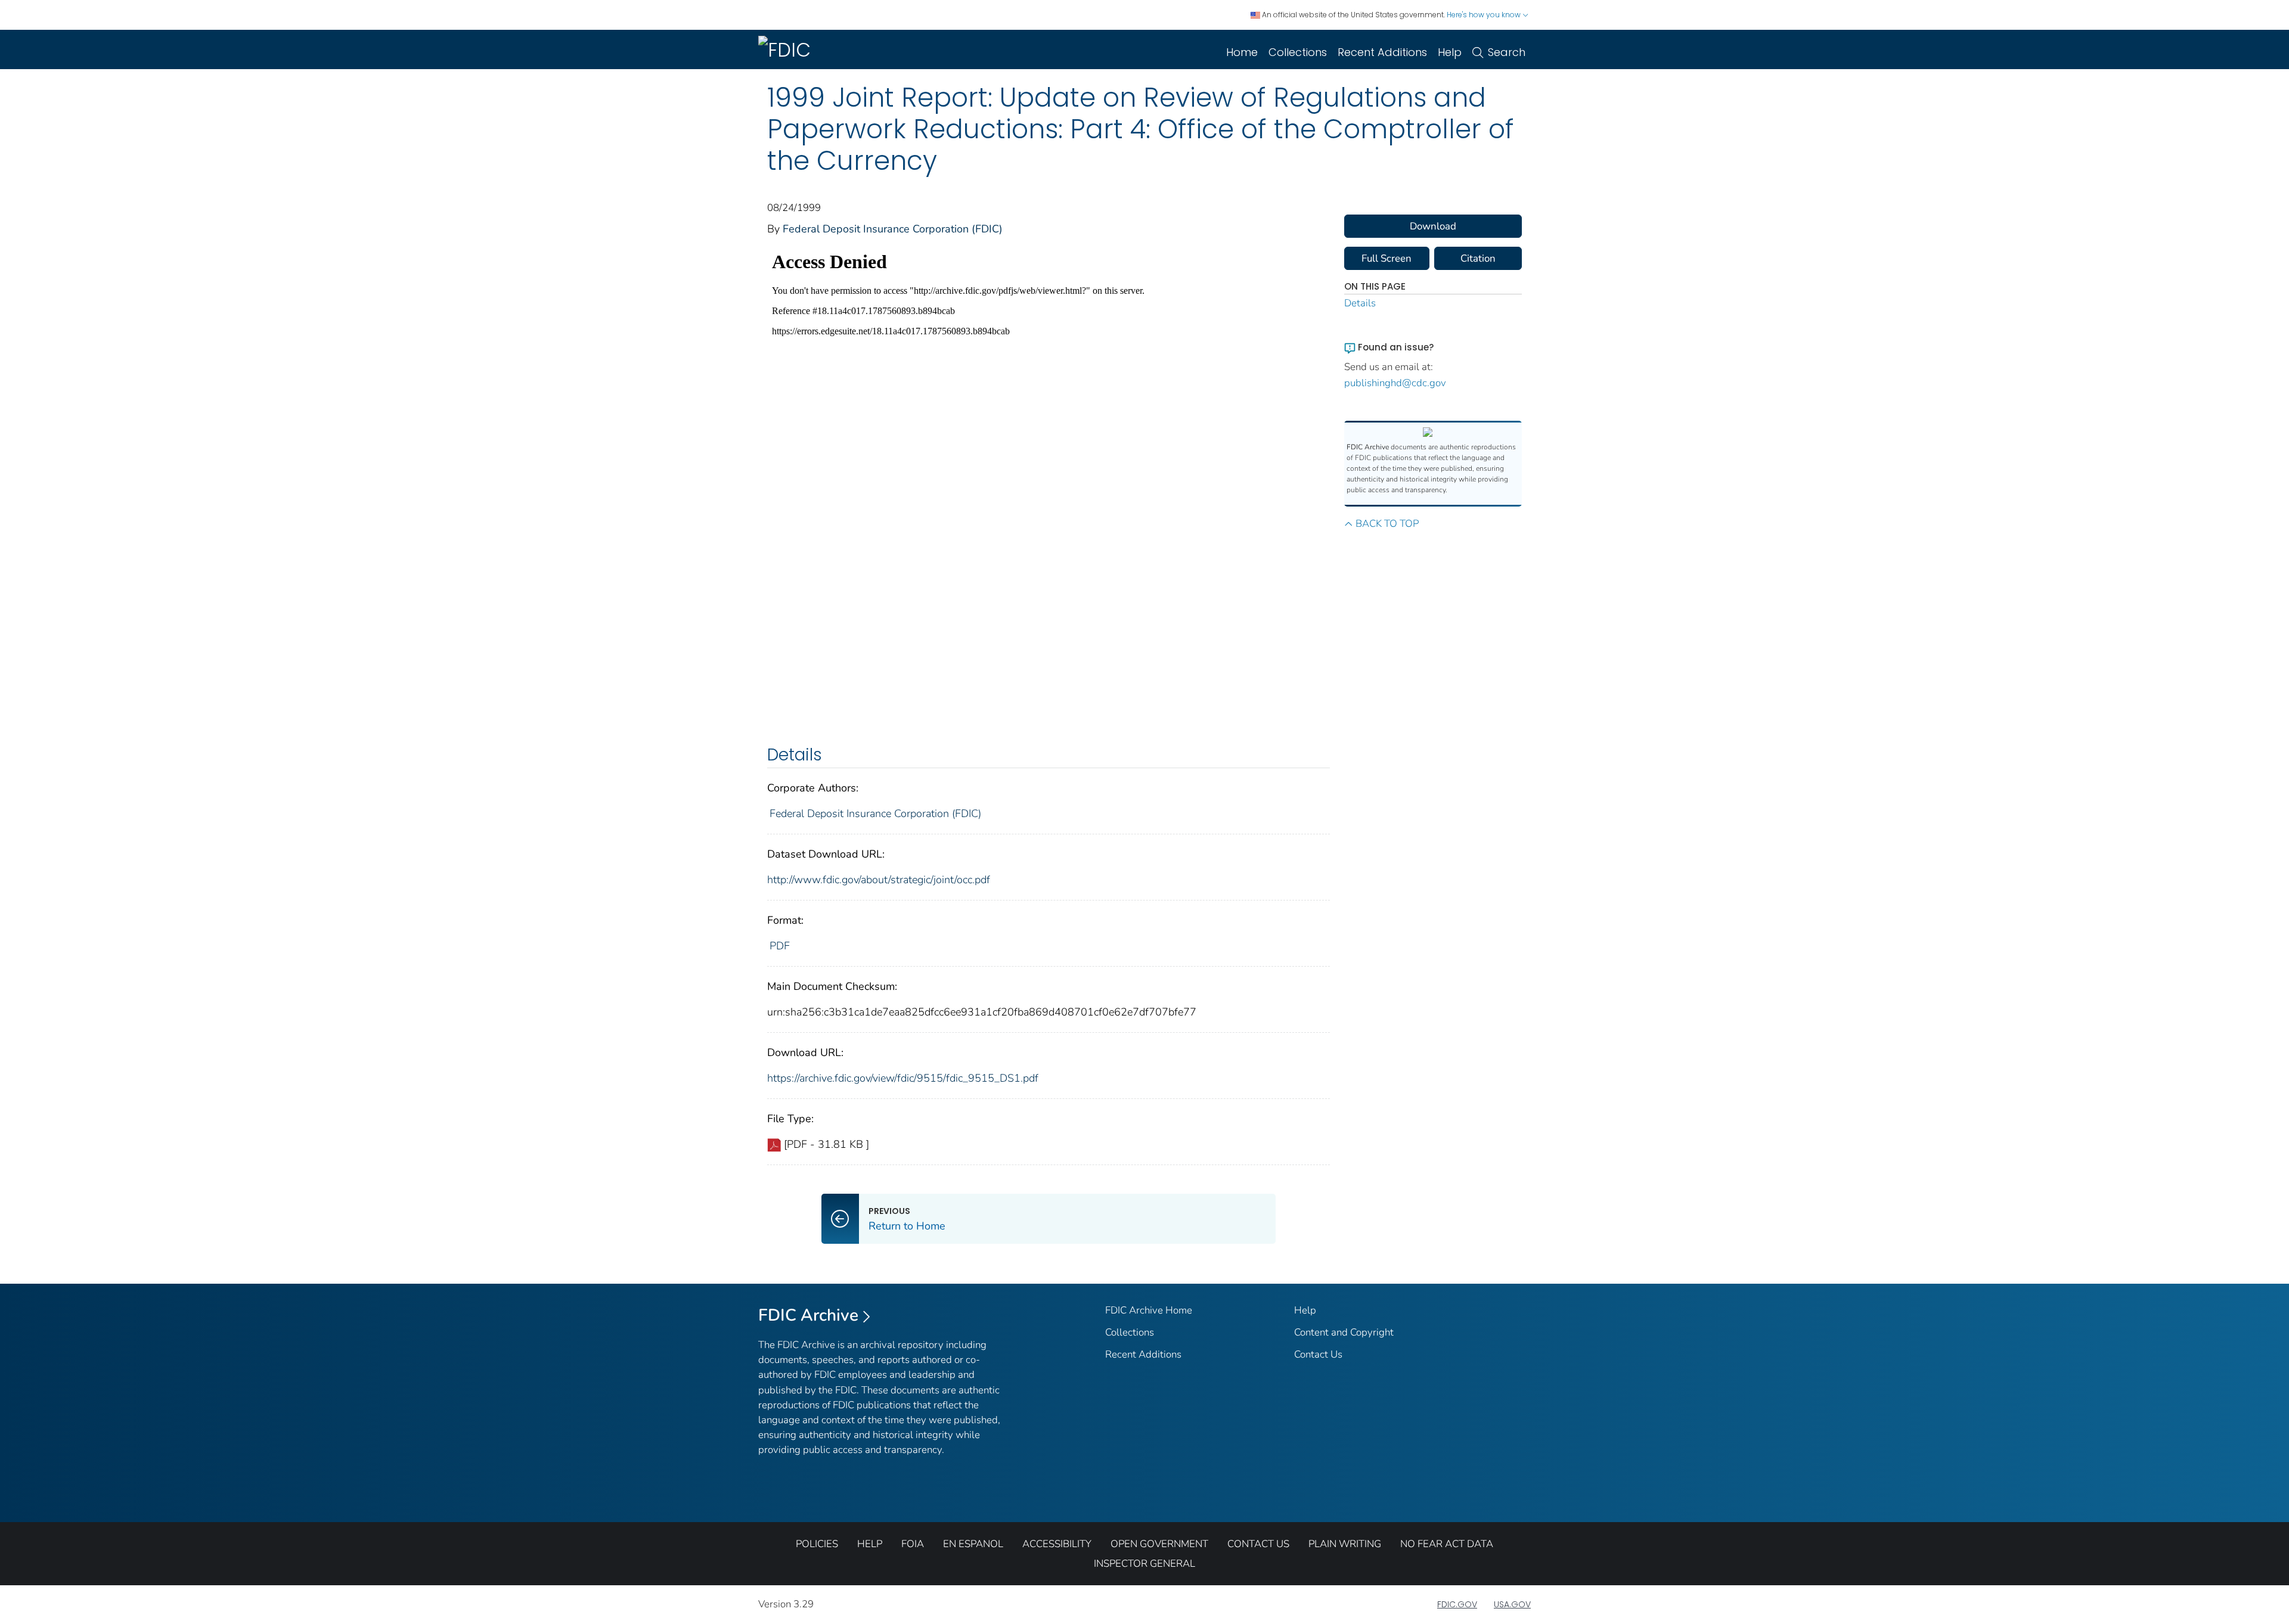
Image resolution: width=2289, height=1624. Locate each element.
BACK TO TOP (1387, 524)
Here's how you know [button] (1485, 15)
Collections (1298, 52)
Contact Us (1318, 1354)
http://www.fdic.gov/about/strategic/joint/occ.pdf (879, 880)
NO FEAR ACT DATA (1447, 1544)
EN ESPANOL (973, 1544)
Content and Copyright (1344, 1332)
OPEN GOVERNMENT (1159, 1544)
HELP (870, 1544)
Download (1433, 226)
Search (1507, 52)
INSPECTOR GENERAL (1144, 1564)
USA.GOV (1512, 1604)
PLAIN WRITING (1345, 1544)
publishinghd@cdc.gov (1395, 383)
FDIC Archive (808, 1315)
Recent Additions (1382, 52)
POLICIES (817, 1544)
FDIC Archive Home (1149, 1310)
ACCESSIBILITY (1057, 1544)
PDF (780, 946)
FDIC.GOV (1457, 1604)
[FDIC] (787, 49)
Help (1450, 52)
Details (1360, 303)
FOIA (913, 1544)
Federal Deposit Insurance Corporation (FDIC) (893, 229)
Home (1242, 52)
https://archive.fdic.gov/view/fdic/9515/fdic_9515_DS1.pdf (903, 1078)
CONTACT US (1258, 1544)
